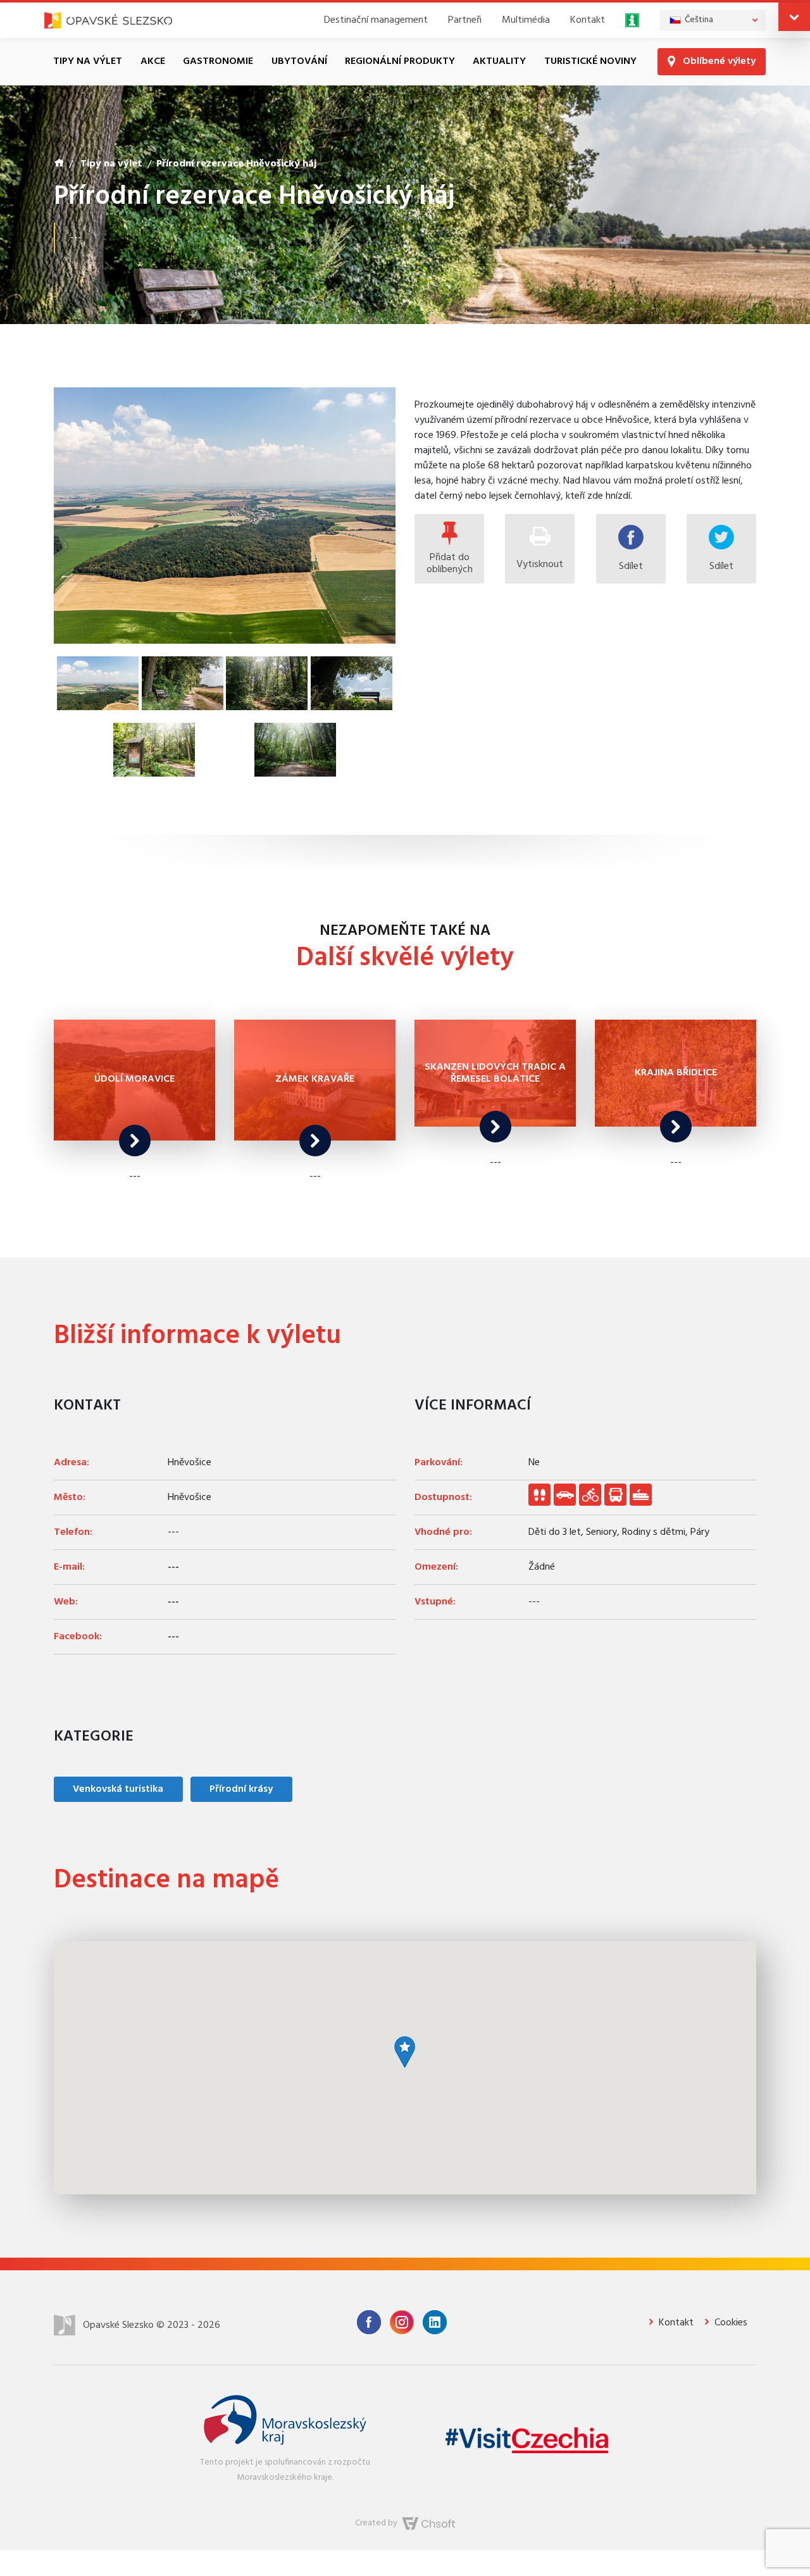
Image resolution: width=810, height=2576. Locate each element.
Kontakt (588, 20)
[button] (794, 17)
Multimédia (526, 20)
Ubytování (299, 61)
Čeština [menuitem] (699, 20)
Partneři (465, 20)
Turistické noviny (590, 61)
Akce (153, 61)
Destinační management (376, 20)
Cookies (730, 2323)
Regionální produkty (400, 61)
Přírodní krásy (241, 1789)
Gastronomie (218, 61)
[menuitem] (713, 20)
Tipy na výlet (88, 61)
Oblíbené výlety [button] (718, 61)
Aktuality (499, 61)
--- (173, 1567)
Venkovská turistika (118, 1789)
